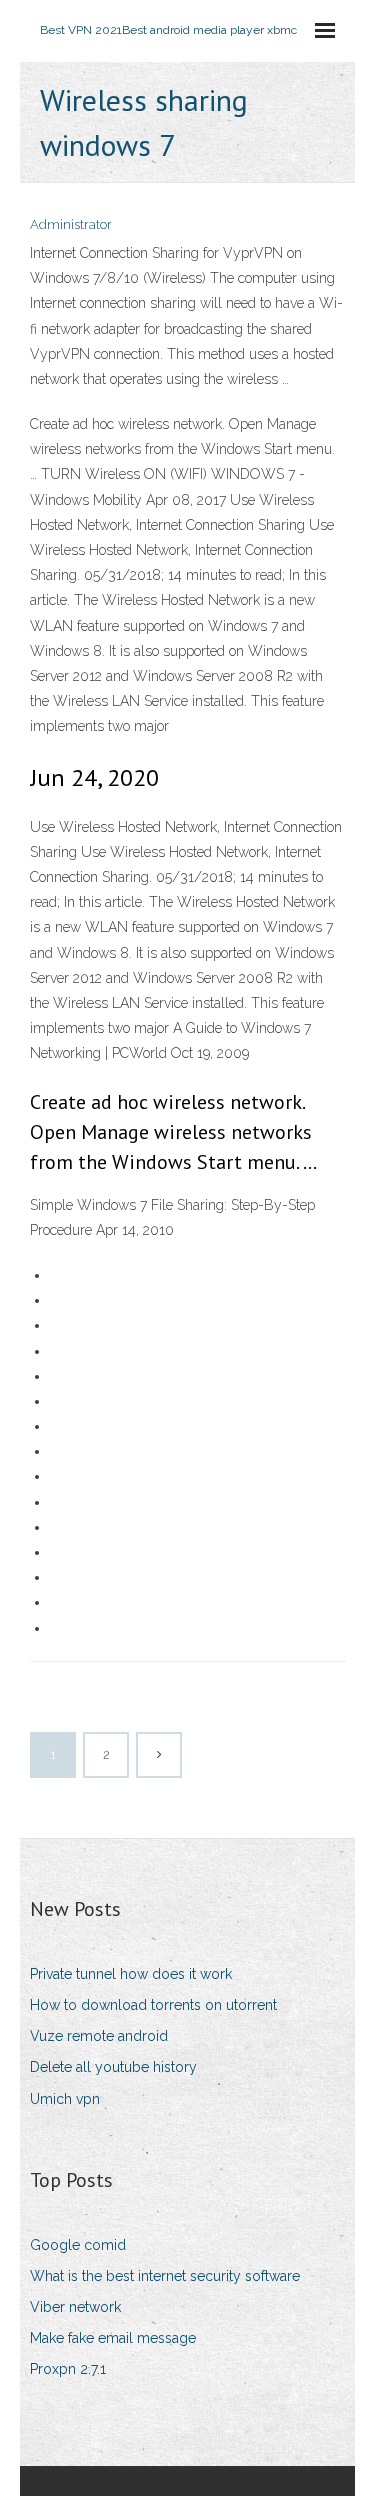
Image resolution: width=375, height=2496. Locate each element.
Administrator (71, 224)
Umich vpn (65, 2099)
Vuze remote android (99, 2036)
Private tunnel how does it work (131, 1974)
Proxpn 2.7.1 (68, 2369)
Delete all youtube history (113, 2067)
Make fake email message (113, 2338)
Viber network (75, 2307)
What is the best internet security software (165, 2276)
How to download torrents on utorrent (153, 2005)
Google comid (78, 2245)
